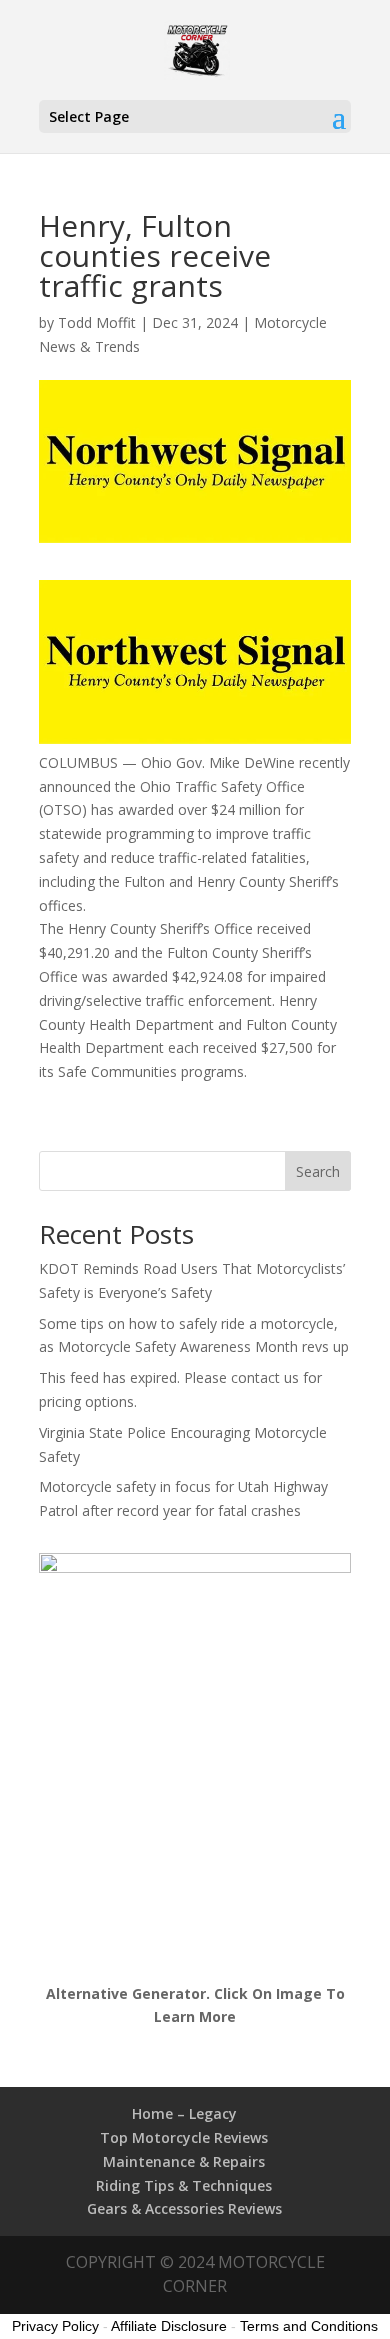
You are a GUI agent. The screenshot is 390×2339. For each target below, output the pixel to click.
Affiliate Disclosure (169, 2326)
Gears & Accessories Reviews (184, 2208)
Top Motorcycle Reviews (184, 2137)
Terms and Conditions (309, 2326)
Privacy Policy (55, 2326)
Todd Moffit (97, 322)
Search (318, 1171)
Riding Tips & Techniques (184, 2185)
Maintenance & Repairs (184, 2161)
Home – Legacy (184, 2113)
